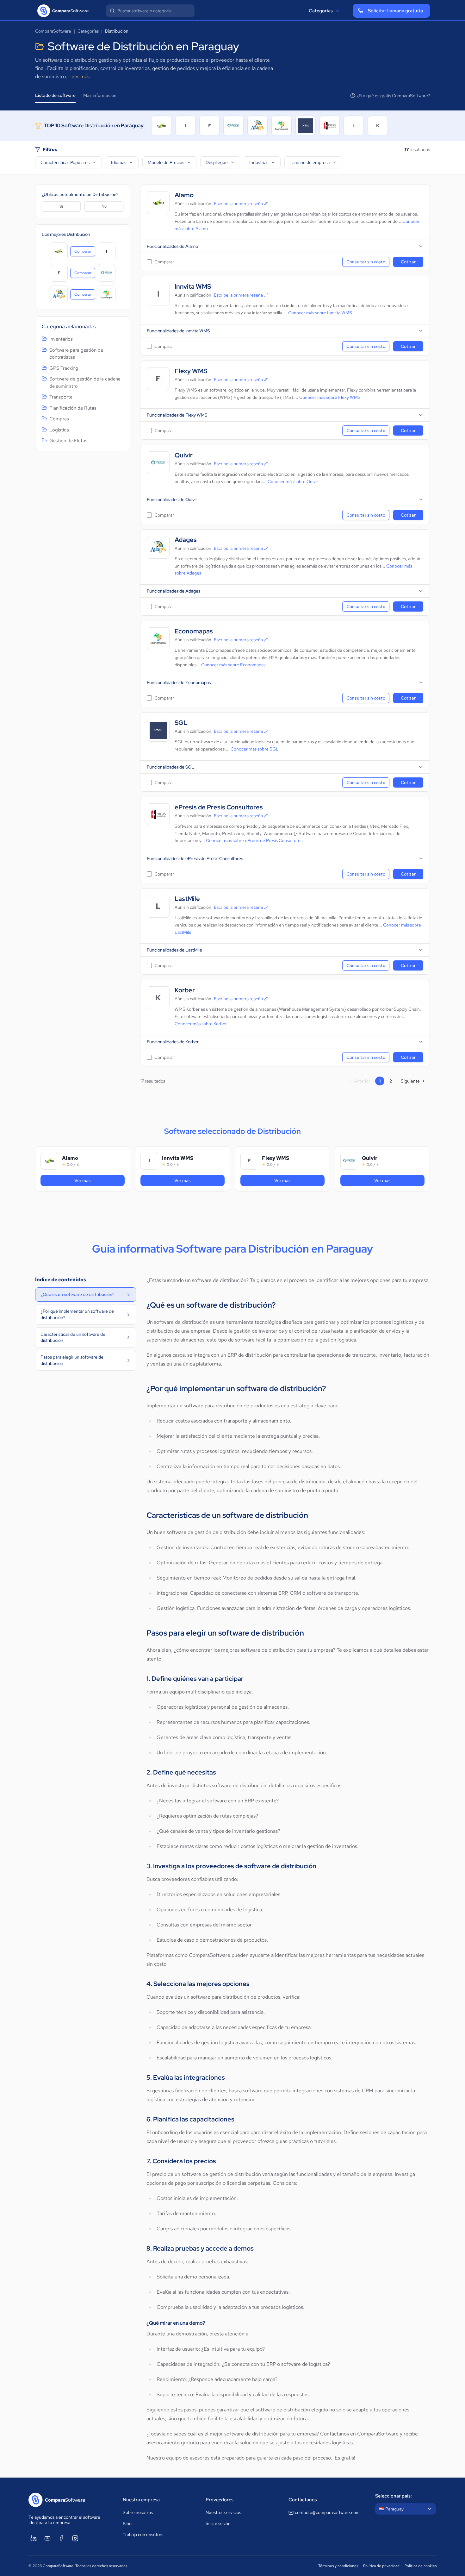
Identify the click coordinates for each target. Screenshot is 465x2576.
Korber (185, 990)
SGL (181, 723)
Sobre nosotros (138, 2512)
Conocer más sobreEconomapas (233, 665)
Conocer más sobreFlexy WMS (330, 397)
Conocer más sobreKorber (201, 1024)
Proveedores (220, 2500)
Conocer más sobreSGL (255, 749)
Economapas (194, 631)
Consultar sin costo (366, 262)
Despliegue (217, 162)
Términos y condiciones (338, 2566)
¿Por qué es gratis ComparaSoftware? (393, 96)
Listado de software (55, 95)
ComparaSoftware (53, 31)
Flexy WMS (191, 371)
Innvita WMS (193, 287)
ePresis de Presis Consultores (219, 807)
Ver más (92, 1180)
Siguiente (410, 1081)
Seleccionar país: (394, 2496)
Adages (186, 540)
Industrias (259, 162)
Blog (127, 2523)
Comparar (85, 253)
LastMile (187, 899)
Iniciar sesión (218, 2523)
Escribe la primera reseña (238, 204)
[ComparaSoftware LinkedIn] (34, 2538)
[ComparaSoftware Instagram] (75, 2538)
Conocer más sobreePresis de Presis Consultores (254, 840)
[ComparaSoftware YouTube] (47, 2538)
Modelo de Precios (166, 162)
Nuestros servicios (223, 2512)
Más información (100, 95)
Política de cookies (421, 2566)
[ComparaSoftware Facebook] (61, 2538)
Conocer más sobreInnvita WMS (320, 313)
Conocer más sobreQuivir (293, 481)
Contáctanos (303, 2500)
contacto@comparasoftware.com (327, 2512)
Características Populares (65, 162)
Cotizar (408, 262)
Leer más (79, 76)
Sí (61, 206)
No (104, 206)
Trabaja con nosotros (143, 2535)
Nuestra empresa (141, 2500)
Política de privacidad (381, 2566)
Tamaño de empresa (310, 162)
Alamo (184, 195)
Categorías (321, 11)
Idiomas (119, 162)
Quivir (184, 455)
